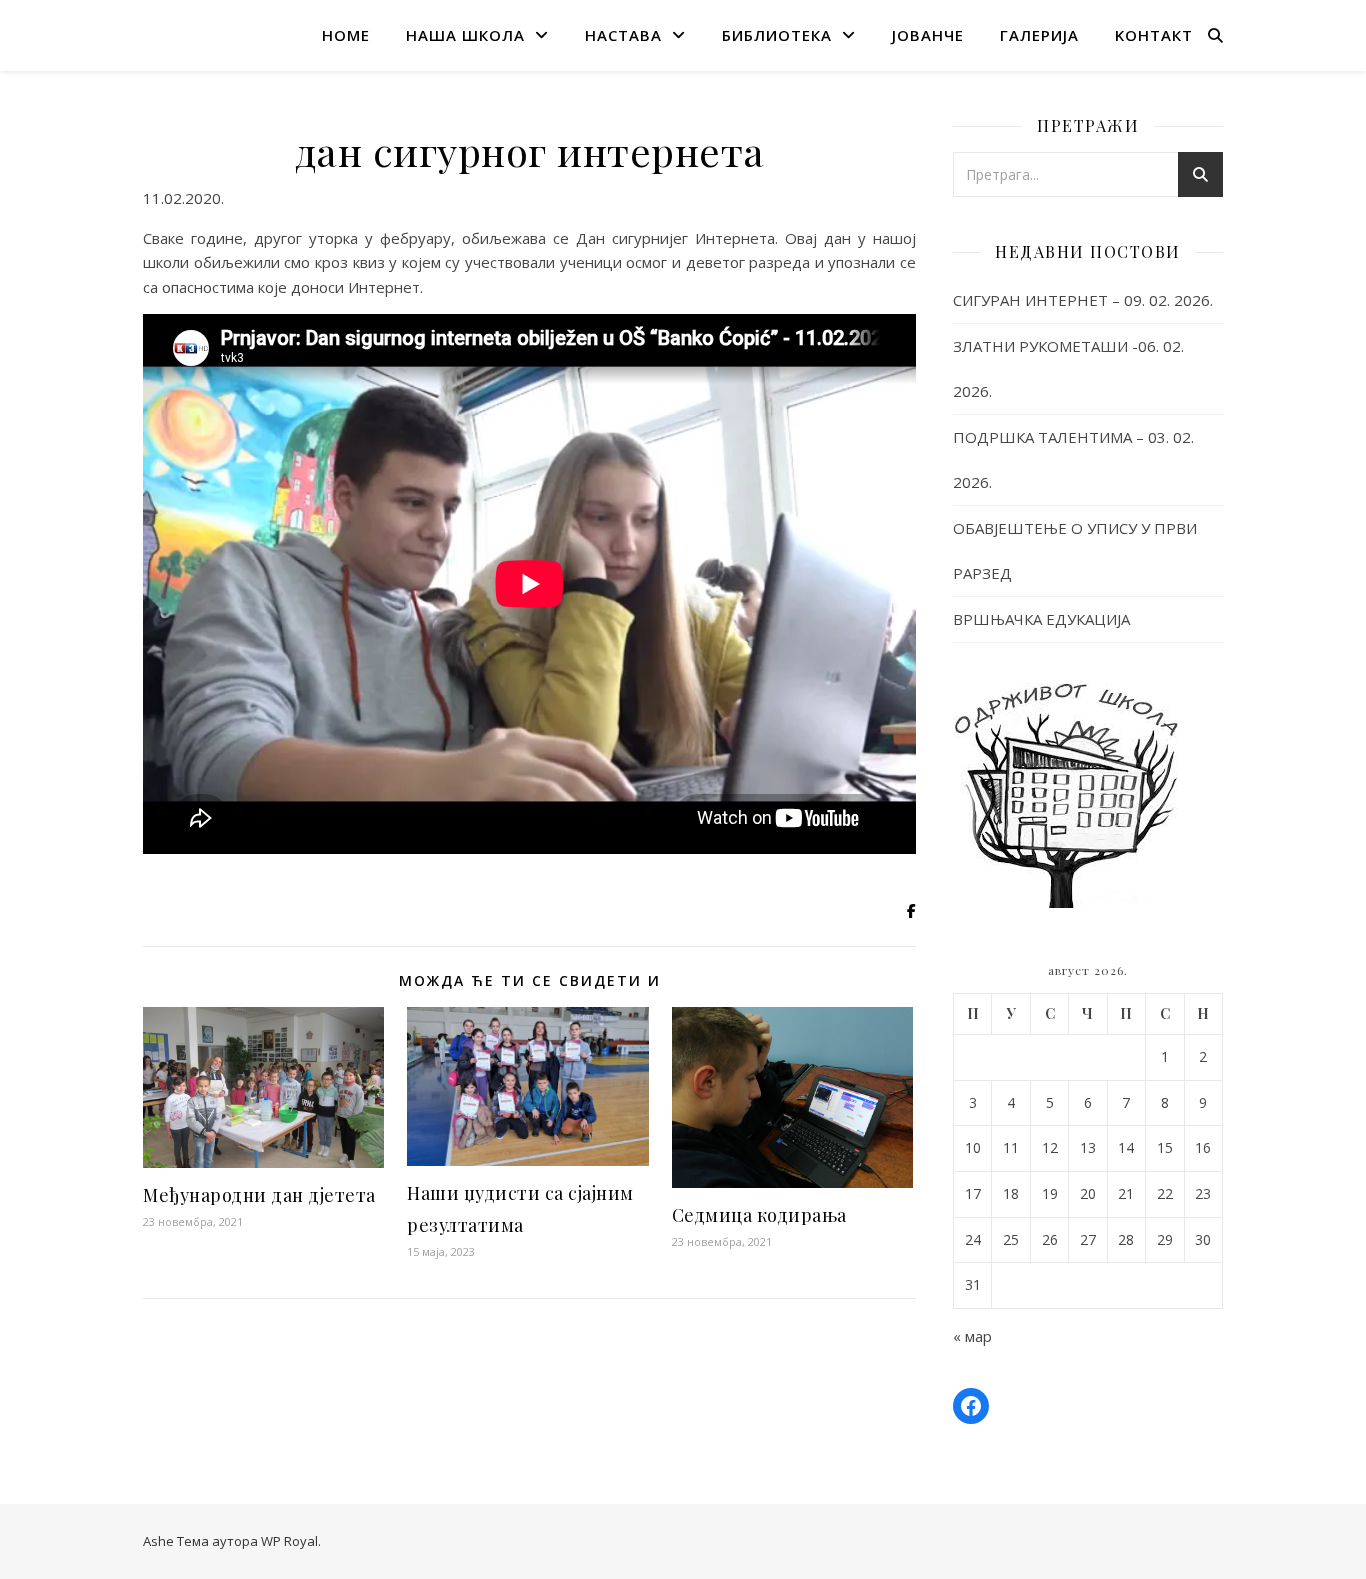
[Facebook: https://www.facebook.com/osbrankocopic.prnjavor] (971, 1406)
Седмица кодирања (759, 1215)
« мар (972, 1336)
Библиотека (777, 35)
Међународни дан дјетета (259, 1195)
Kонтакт (1154, 35)
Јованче (928, 35)
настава (623, 35)
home (346, 35)
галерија (1039, 35)
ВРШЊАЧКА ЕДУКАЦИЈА (1041, 619)
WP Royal (289, 1541)
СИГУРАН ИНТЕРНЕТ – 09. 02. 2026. (1083, 300)
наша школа (465, 35)
